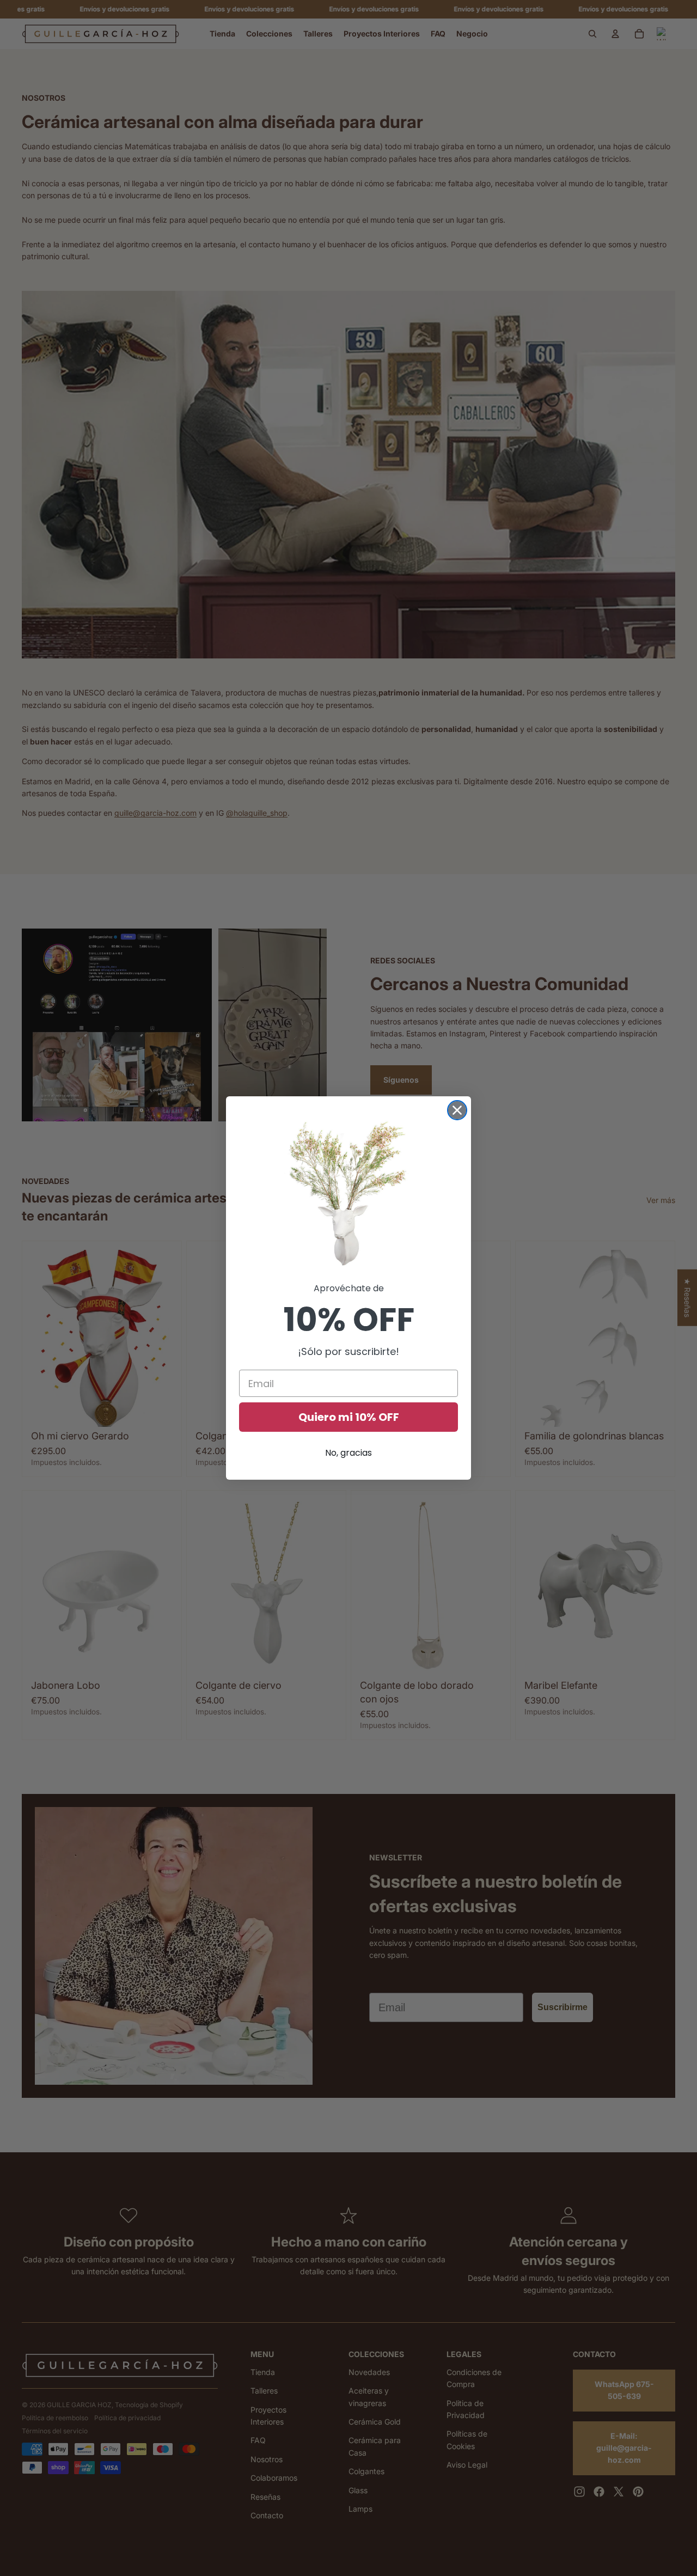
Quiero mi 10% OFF (349, 1417)
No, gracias (348, 1453)
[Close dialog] (457, 1110)
